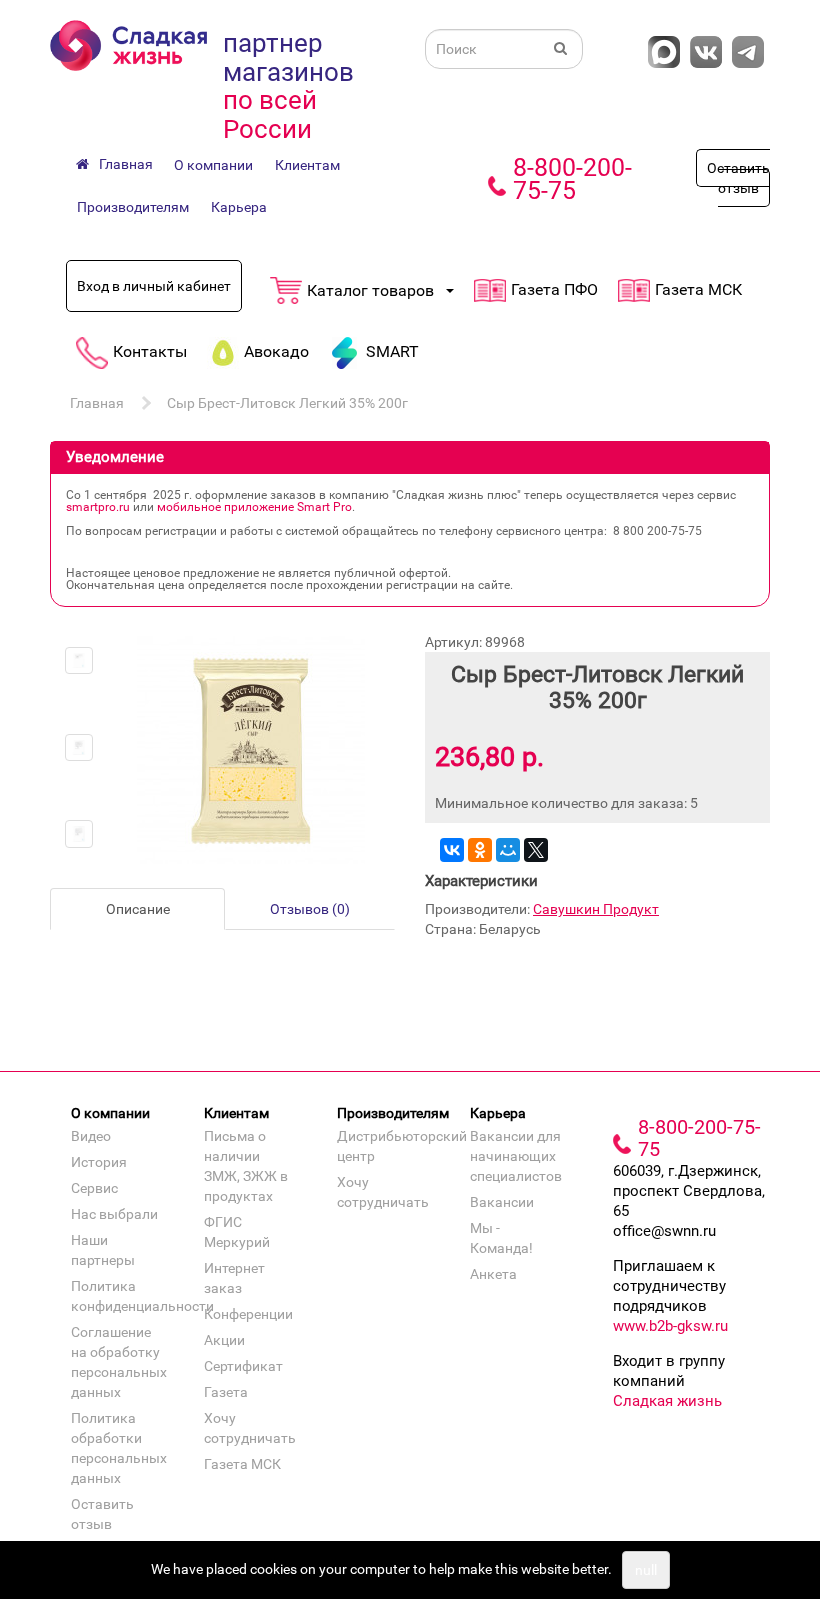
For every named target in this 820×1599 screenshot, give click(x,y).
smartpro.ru (98, 507)
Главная (97, 403)
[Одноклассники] (480, 850)
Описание (138, 909)
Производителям (133, 207)
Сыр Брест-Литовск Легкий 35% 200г (287, 403)
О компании (213, 165)
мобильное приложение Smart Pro (254, 507)
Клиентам (307, 165)
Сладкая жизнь (667, 1401)
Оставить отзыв (738, 178)
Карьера (239, 207)
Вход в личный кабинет (154, 286)
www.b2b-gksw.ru (670, 1326)
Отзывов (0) (310, 909)
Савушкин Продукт (596, 909)
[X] (536, 850)
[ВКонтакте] (452, 850)
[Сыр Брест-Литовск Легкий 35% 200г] (79, 661)
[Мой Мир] (508, 850)
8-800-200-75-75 (572, 179)
